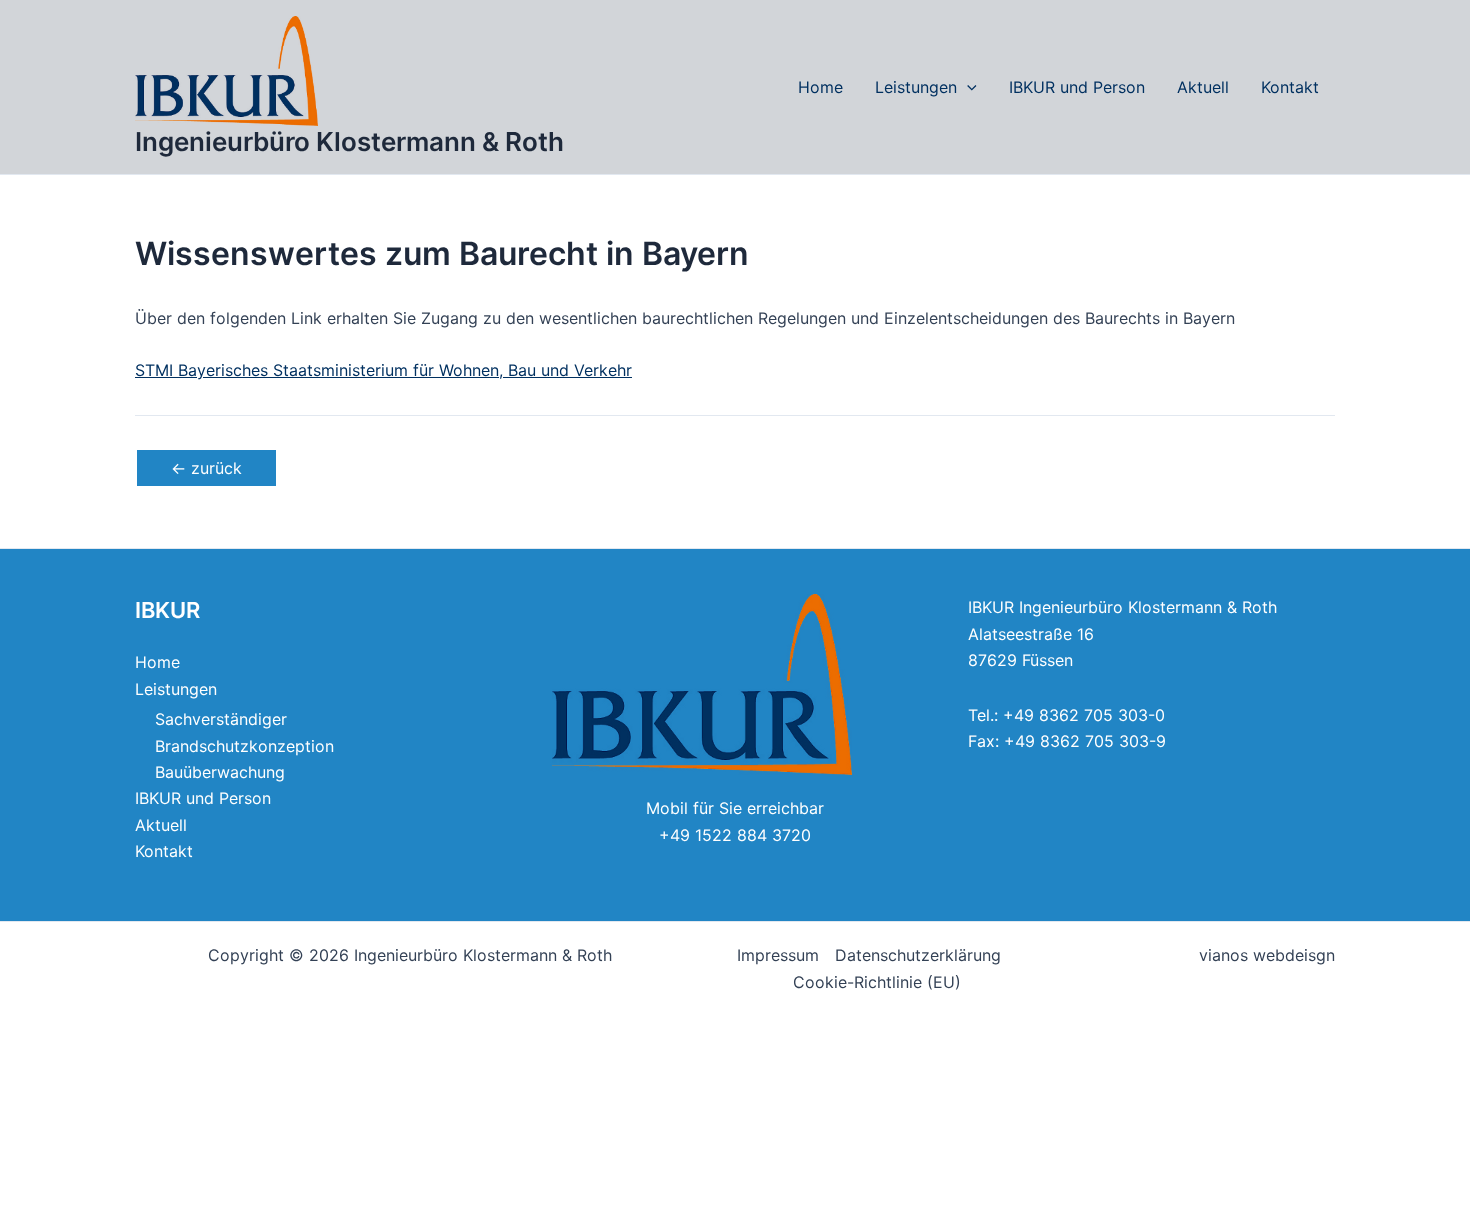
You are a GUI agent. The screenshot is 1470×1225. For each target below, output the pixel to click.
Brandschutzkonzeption (244, 746)
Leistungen (916, 87)
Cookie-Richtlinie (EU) (877, 982)
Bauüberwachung (220, 772)
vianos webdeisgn (1267, 955)
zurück (206, 468)
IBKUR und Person (1077, 87)
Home (820, 87)
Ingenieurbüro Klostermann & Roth (349, 141)
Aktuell (1203, 87)
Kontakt (1290, 87)
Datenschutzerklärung (918, 955)
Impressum (778, 955)
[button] (967, 87)
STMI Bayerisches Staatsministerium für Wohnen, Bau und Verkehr (383, 370)
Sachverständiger (221, 719)
